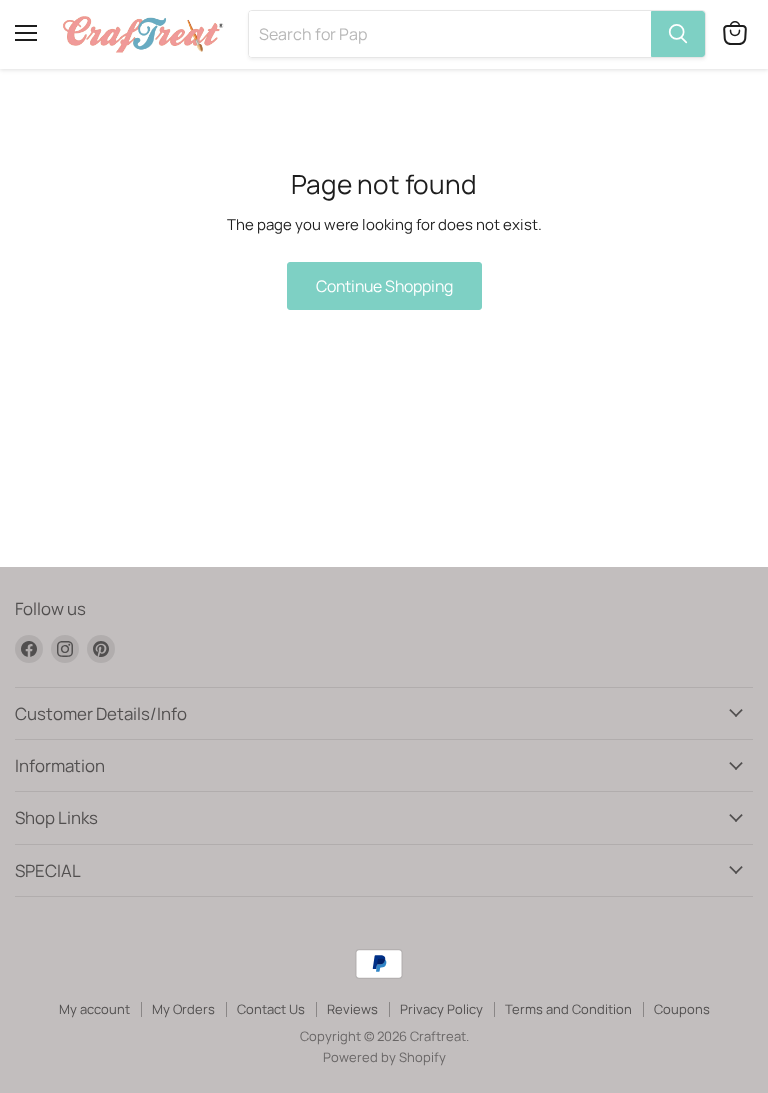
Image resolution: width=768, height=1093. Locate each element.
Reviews (352, 1009)
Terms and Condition (568, 1009)
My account (94, 1009)
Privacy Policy (441, 1009)
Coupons (682, 1009)
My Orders (183, 1009)
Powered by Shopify (384, 1057)
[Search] (678, 34)
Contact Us (271, 1009)
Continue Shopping (384, 286)
